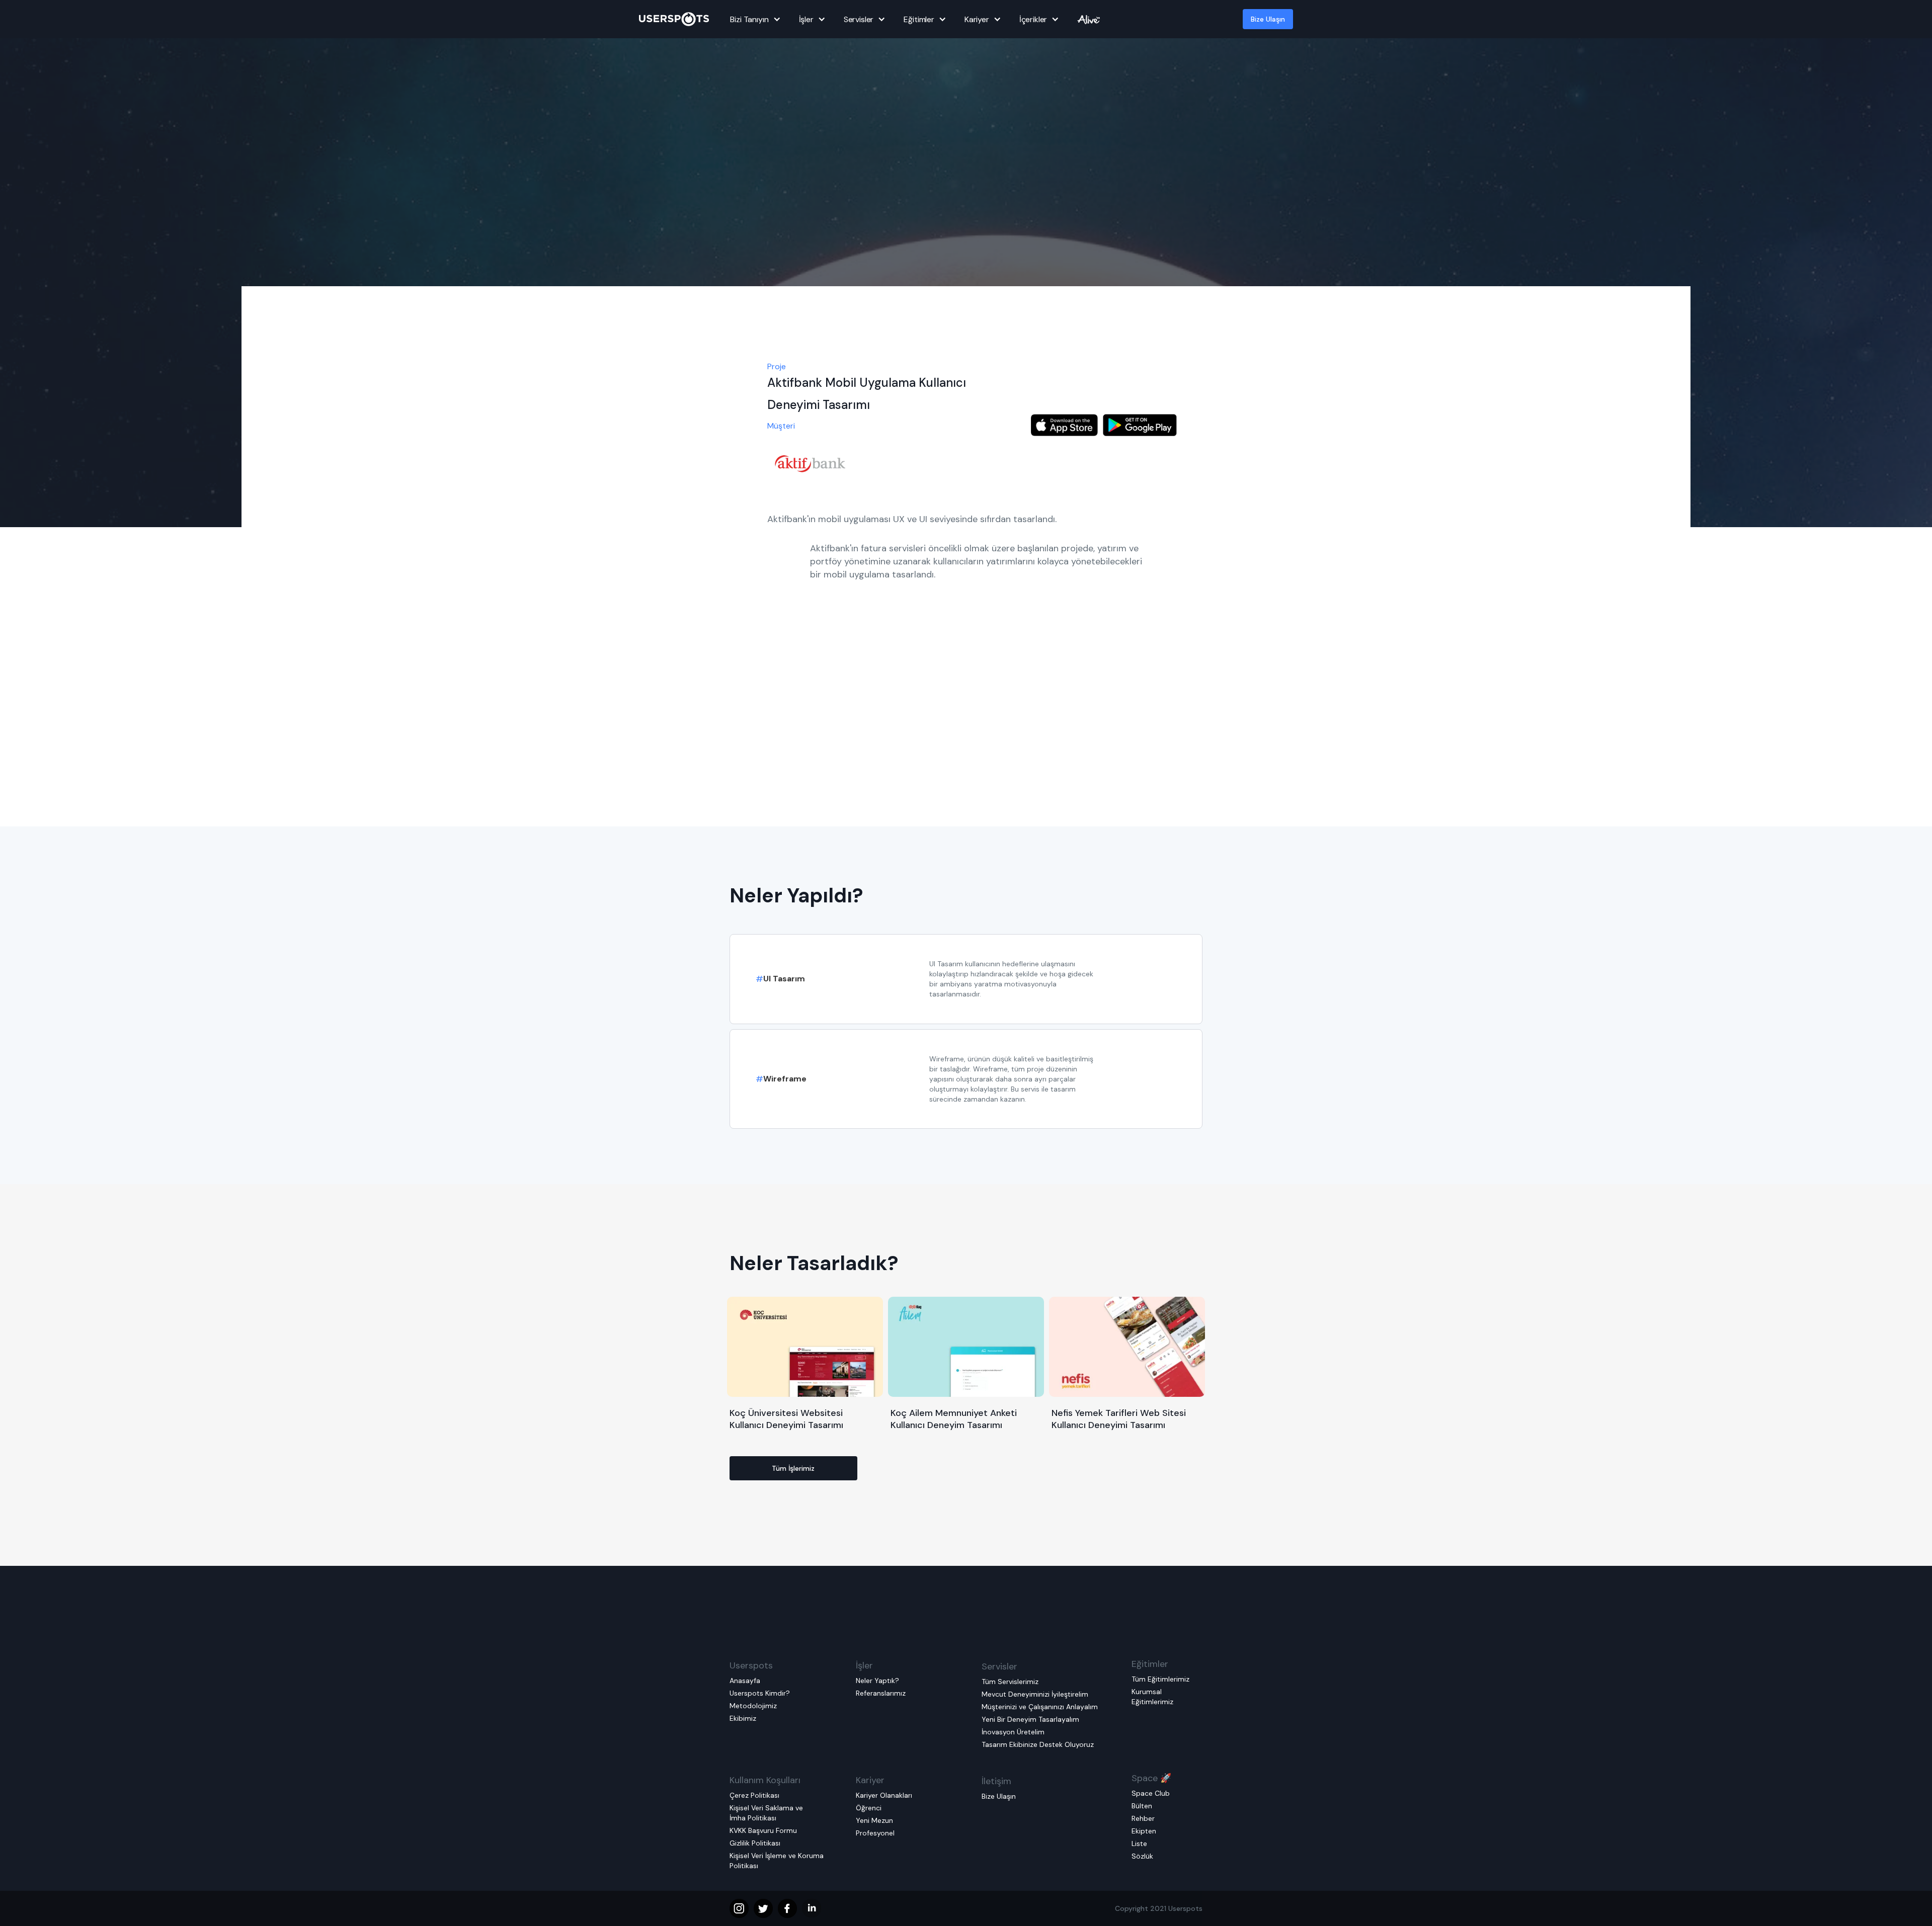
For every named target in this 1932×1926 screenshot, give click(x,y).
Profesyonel (875, 1833)
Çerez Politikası (754, 1795)
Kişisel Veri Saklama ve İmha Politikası (766, 1813)
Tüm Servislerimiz (1010, 1682)
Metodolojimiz (753, 1706)
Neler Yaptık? (877, 1681)
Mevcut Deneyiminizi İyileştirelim (1035, 1694)
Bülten (1142, 1806)
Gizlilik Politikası (755, 1843)
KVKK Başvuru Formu (763, 1830)
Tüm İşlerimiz (793, 1468)
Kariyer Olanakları (884, 1795)
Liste (1139, 1844)
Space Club (1151, 1793)
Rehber (1143, 1818)
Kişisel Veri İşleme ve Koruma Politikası (777, 1861)
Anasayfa (745, 1681)
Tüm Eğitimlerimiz (1160, 1679)
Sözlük (1142, 1856)
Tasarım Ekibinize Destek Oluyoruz (1038, 1744)
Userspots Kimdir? (760, 1693)
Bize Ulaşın (1268, 19)
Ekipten (1144, 1831)
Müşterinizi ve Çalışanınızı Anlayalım (1040, 1707)
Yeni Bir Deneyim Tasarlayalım (1030, 1719)
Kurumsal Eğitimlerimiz (1152, 1697)
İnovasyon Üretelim (1013, 1732)
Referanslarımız (881, 1693)
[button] (754, 19)
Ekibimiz (743, 1718)
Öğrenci (869, 1808)
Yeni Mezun (874, 1820)
